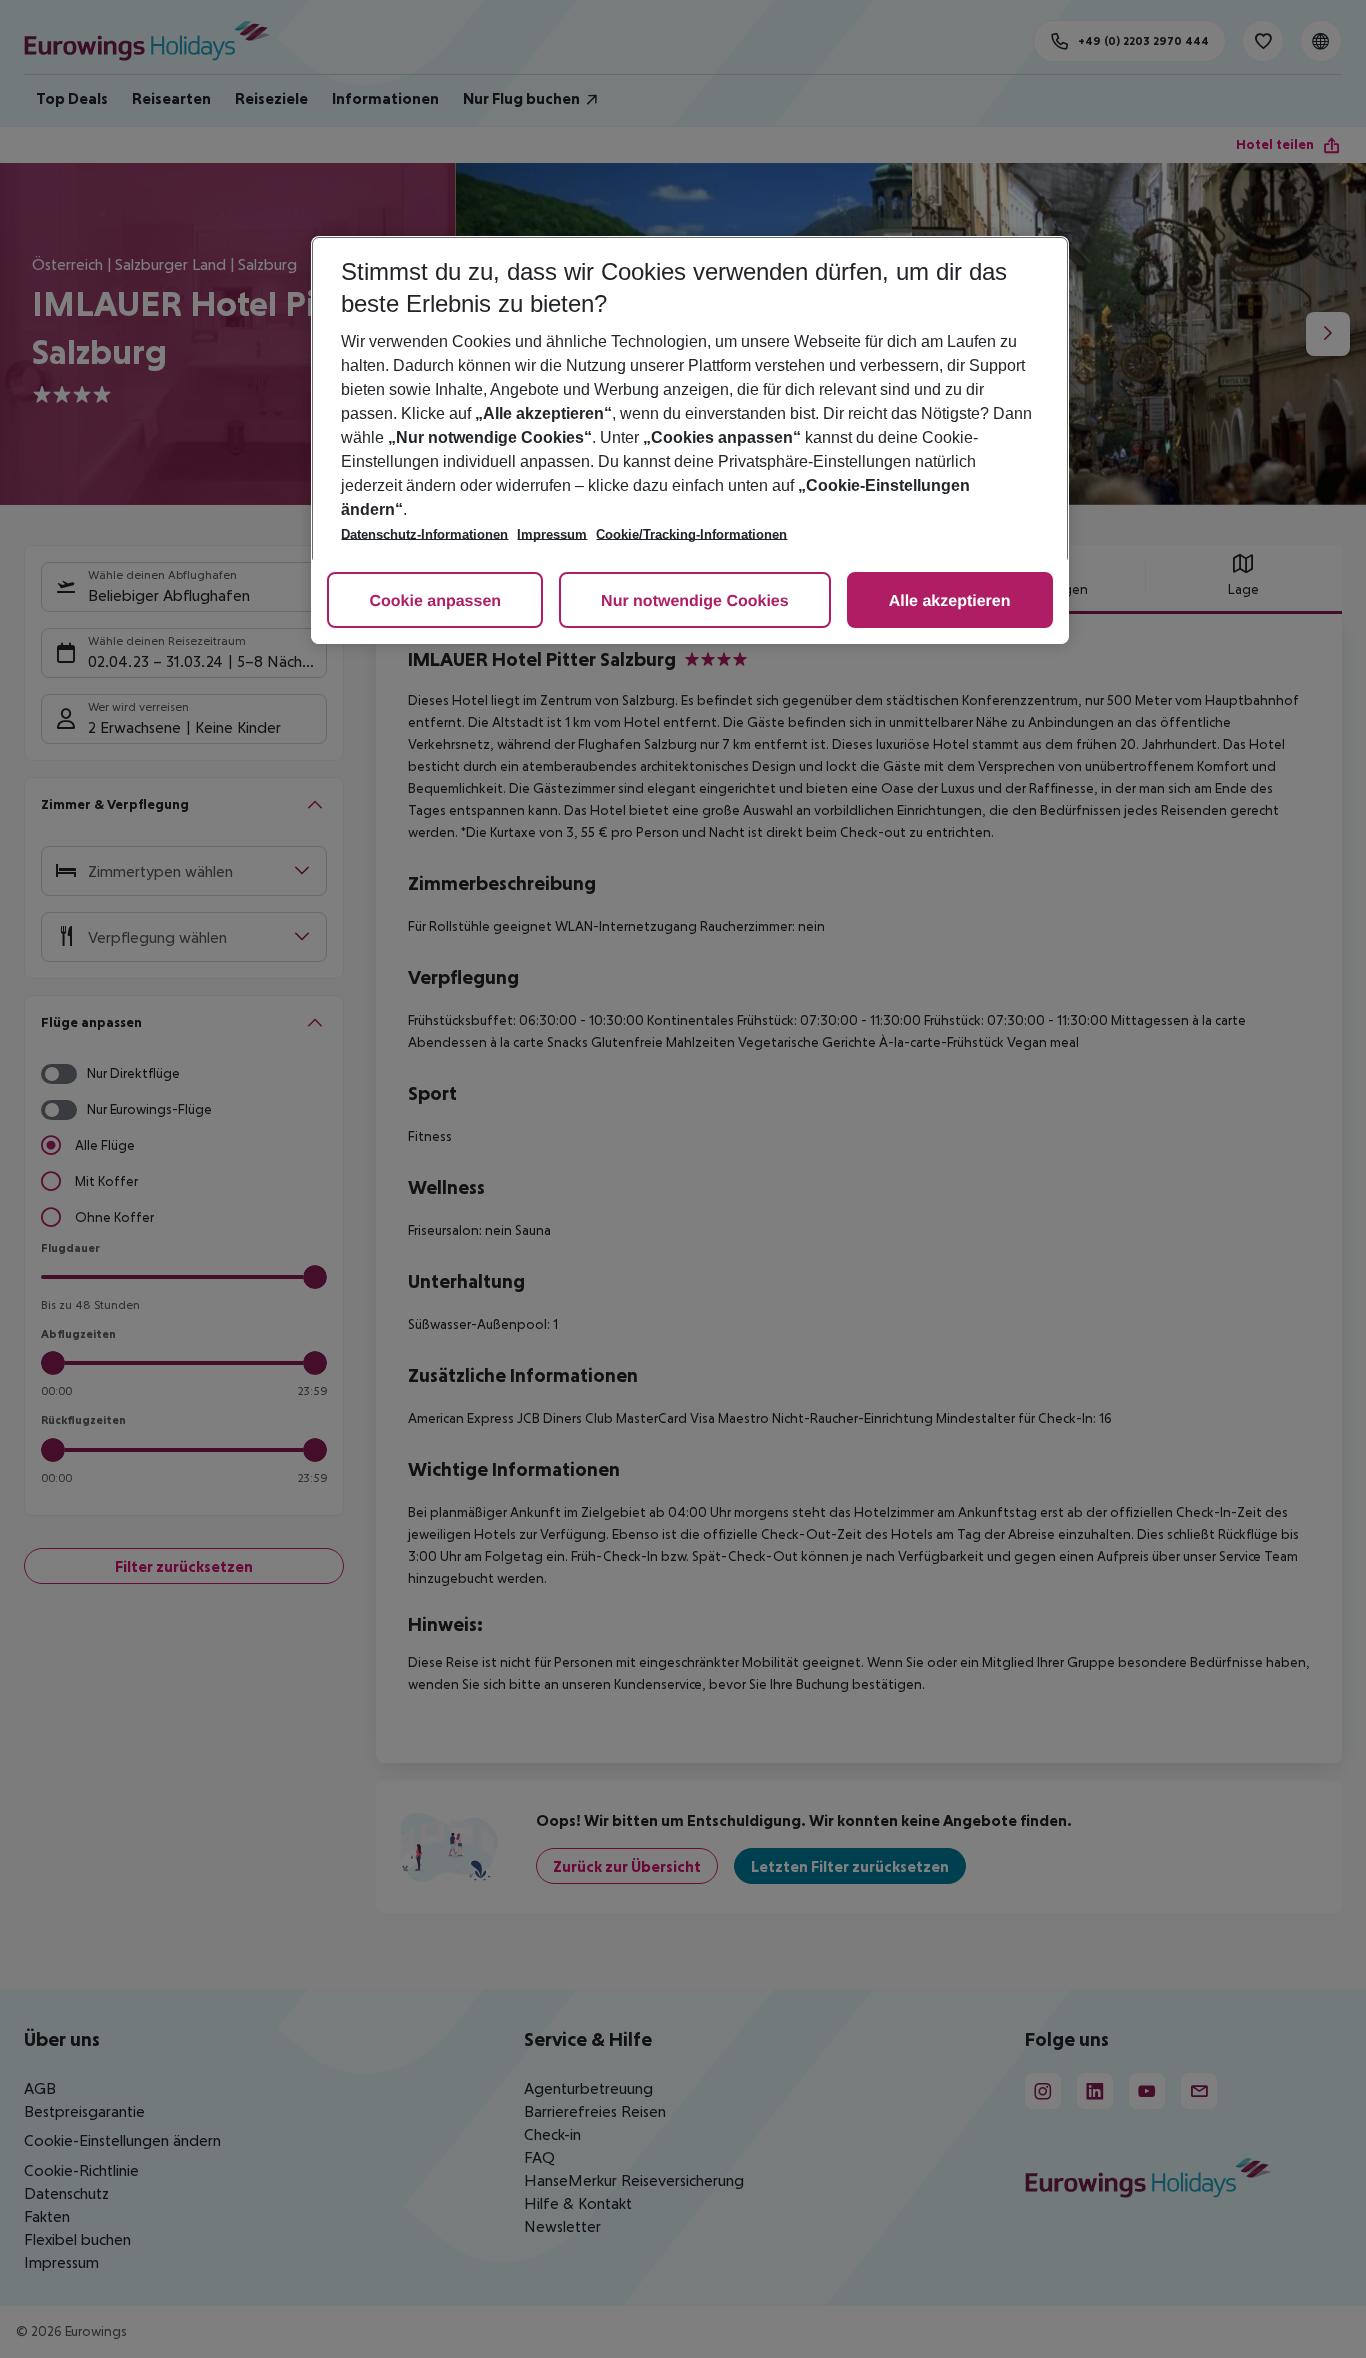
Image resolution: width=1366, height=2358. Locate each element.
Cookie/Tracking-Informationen (691, 534)
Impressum (552, 534)
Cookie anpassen (435, 601)
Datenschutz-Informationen (424, 534)
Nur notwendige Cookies (695, 601)
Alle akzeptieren (950, 601)
